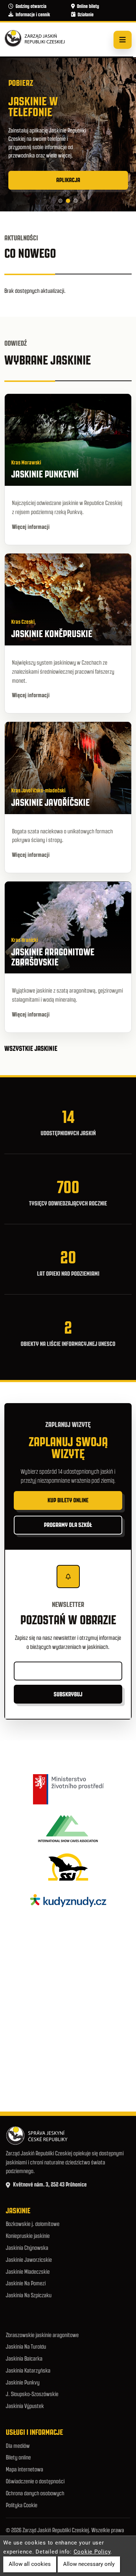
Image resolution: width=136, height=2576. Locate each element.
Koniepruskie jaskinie (28, 2236)
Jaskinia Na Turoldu (26, 2347)
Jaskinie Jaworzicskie (29, 2260)
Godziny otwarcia (31, 6)
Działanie (86, 15)
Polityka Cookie (22, 2505)
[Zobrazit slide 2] (68, 201)
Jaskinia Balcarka (24, 2359)
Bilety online (18, 2457)
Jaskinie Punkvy (23, 2383)
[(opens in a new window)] (68, 1789)
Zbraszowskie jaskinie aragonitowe (42, 2335)
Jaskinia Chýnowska (27, 2248)
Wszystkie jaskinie (32, 1048)
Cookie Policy (92, 2552)
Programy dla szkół (68, 1525)
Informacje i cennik (33, 15)
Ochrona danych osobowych (35, 2493)
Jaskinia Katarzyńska (28, 2371)
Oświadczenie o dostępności (35, 2481)
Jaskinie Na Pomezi (26, 2283)
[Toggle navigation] (123, 40)
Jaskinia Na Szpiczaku (29, 2295)
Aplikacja (68, 180)
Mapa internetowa (24, 2469)
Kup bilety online (68, 1500)
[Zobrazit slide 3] (76, 201)
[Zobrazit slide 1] (60, 201)
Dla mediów (18, 2446)
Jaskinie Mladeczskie (28, 2272)
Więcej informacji (31, 527)
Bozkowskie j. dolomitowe (33, 2224)
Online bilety (88, 6)
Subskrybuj (68, 1694)
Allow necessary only (89, 2564)
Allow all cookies (30, 2564)
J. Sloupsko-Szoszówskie (32, 2394)
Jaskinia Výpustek (25, 2406)
